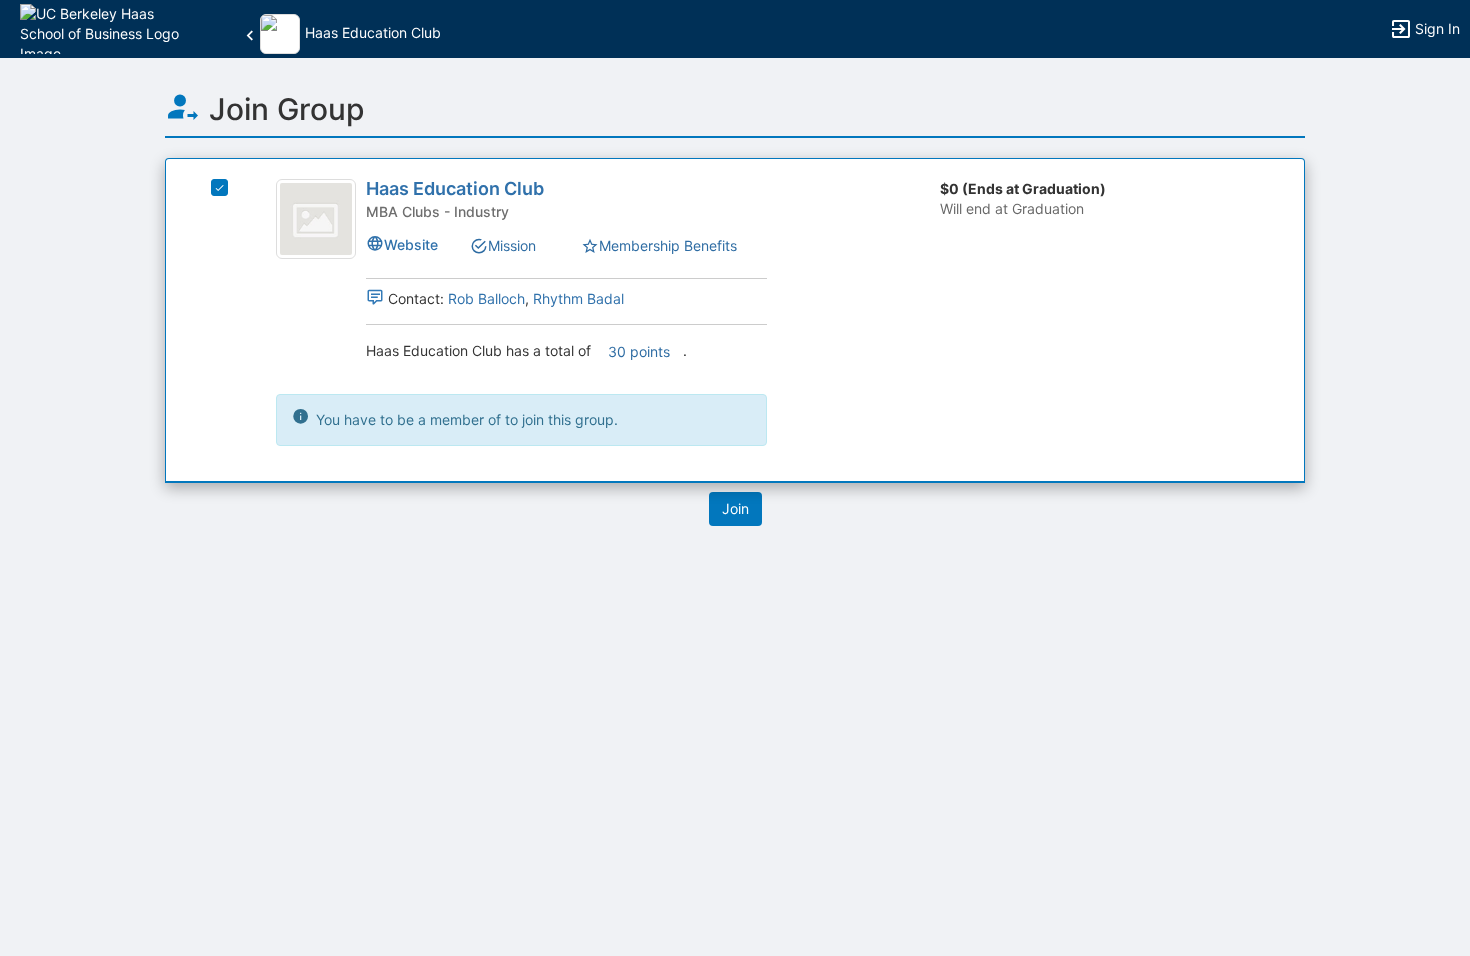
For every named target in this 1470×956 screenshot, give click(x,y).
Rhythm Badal (578, 298)
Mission (512, 245)
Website (411, 244)
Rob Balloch (486, 298)
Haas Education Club (455, 188)
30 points (639, 351)
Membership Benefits (668, 245)
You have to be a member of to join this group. (465, 419)
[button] (102, 27)
